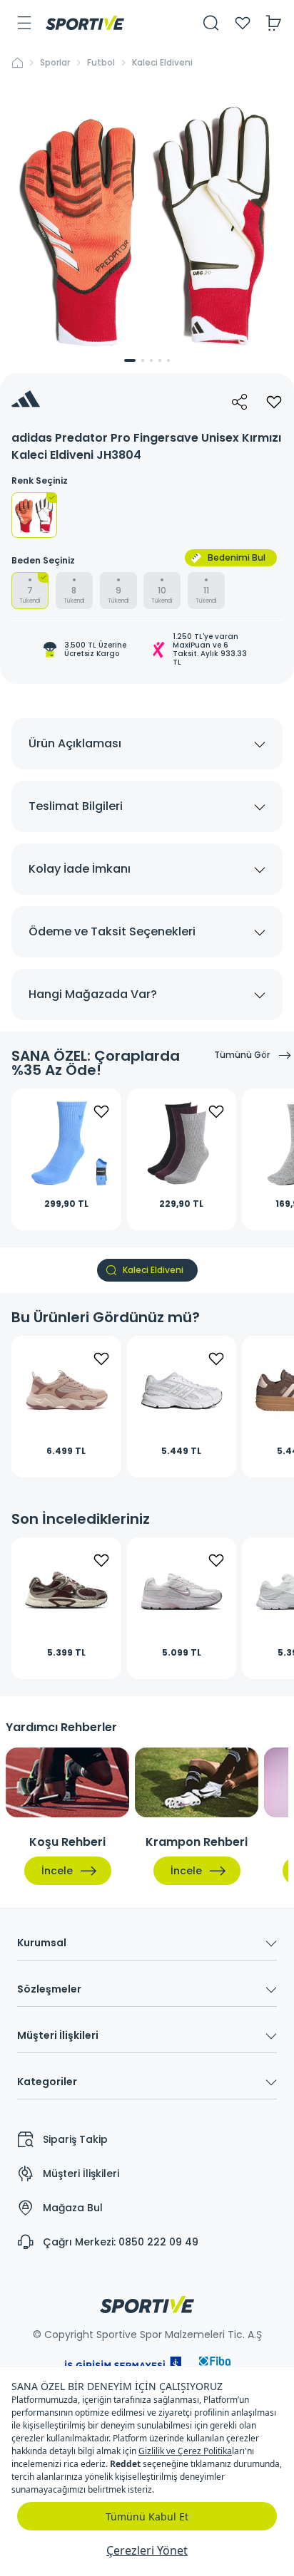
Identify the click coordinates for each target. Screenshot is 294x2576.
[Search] (211, 23)
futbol (101, 63)
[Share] (240, 402)
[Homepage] (85, 23)
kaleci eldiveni (162, 63)
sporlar (55, 63)
